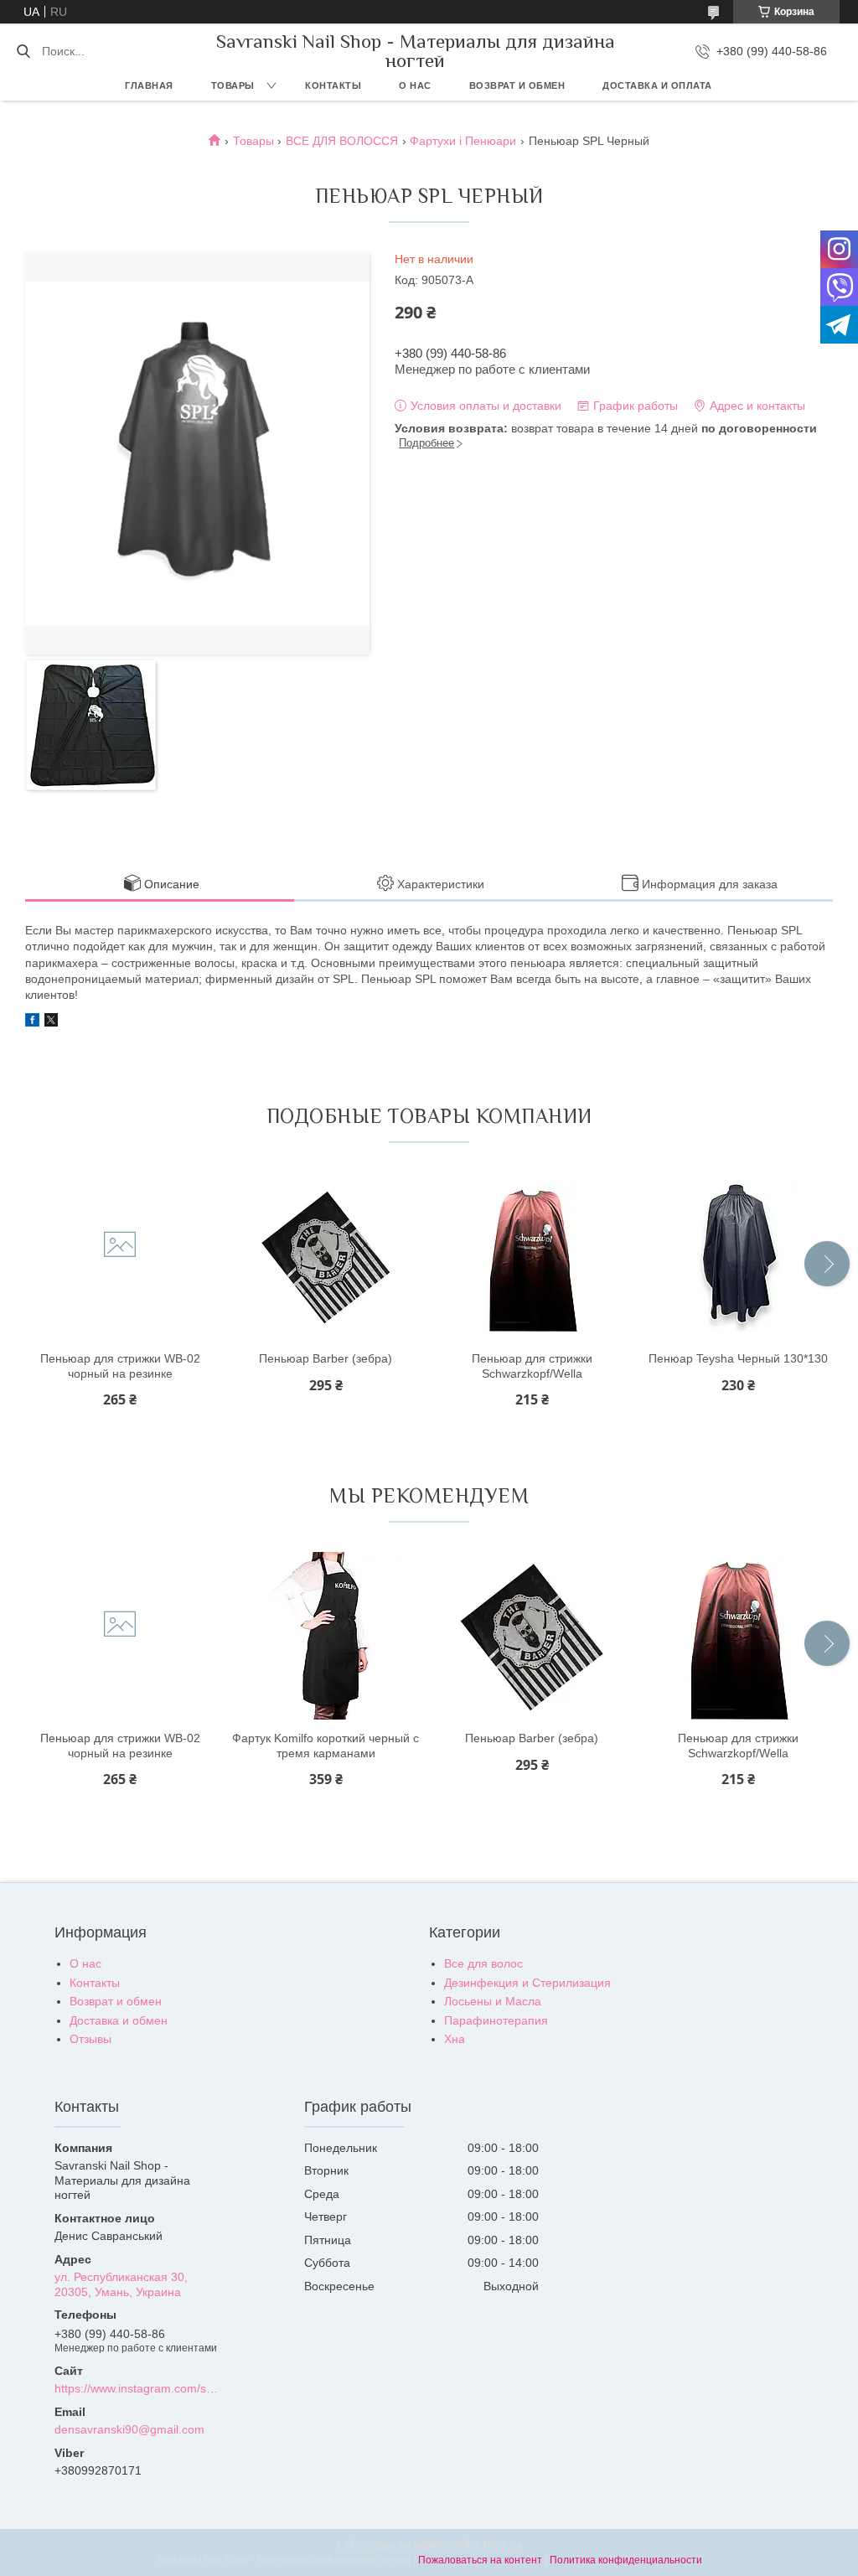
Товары (233, 85)
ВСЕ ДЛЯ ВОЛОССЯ (342, 141)
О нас (415, 85)
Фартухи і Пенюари (463, 141)
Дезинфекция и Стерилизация (527, 1983)
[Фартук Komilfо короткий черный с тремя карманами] (326, 1636)
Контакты (333, 85)
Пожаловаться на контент (480, 2560)
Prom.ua (503, 2545)
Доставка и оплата (657, 85)
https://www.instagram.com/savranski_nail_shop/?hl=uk (137, 2388)
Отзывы (90, 2039)
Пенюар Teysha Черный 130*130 (738, 1358)
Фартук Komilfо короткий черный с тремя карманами (326, 1746)
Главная (149, 85)
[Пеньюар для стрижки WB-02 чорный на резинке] (120, 1256)
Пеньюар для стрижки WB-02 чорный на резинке (120, 1366)
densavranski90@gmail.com (129, 2429)
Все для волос (483, 1963)
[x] (51, 1022)
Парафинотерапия (496, 2020)
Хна (455, 2039)
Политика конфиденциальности (626, 2560)
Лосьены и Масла (493, 2001)
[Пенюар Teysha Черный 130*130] (738, 1256)
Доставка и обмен (119, 2020)
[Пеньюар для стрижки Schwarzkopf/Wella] (532, 1256)
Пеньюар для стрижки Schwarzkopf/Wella (532, 1366)
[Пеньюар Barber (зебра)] (326, 1256)
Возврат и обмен (517, 85)
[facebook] (32, 1022)
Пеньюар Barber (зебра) (326, 1358)
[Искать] (23, 51)
